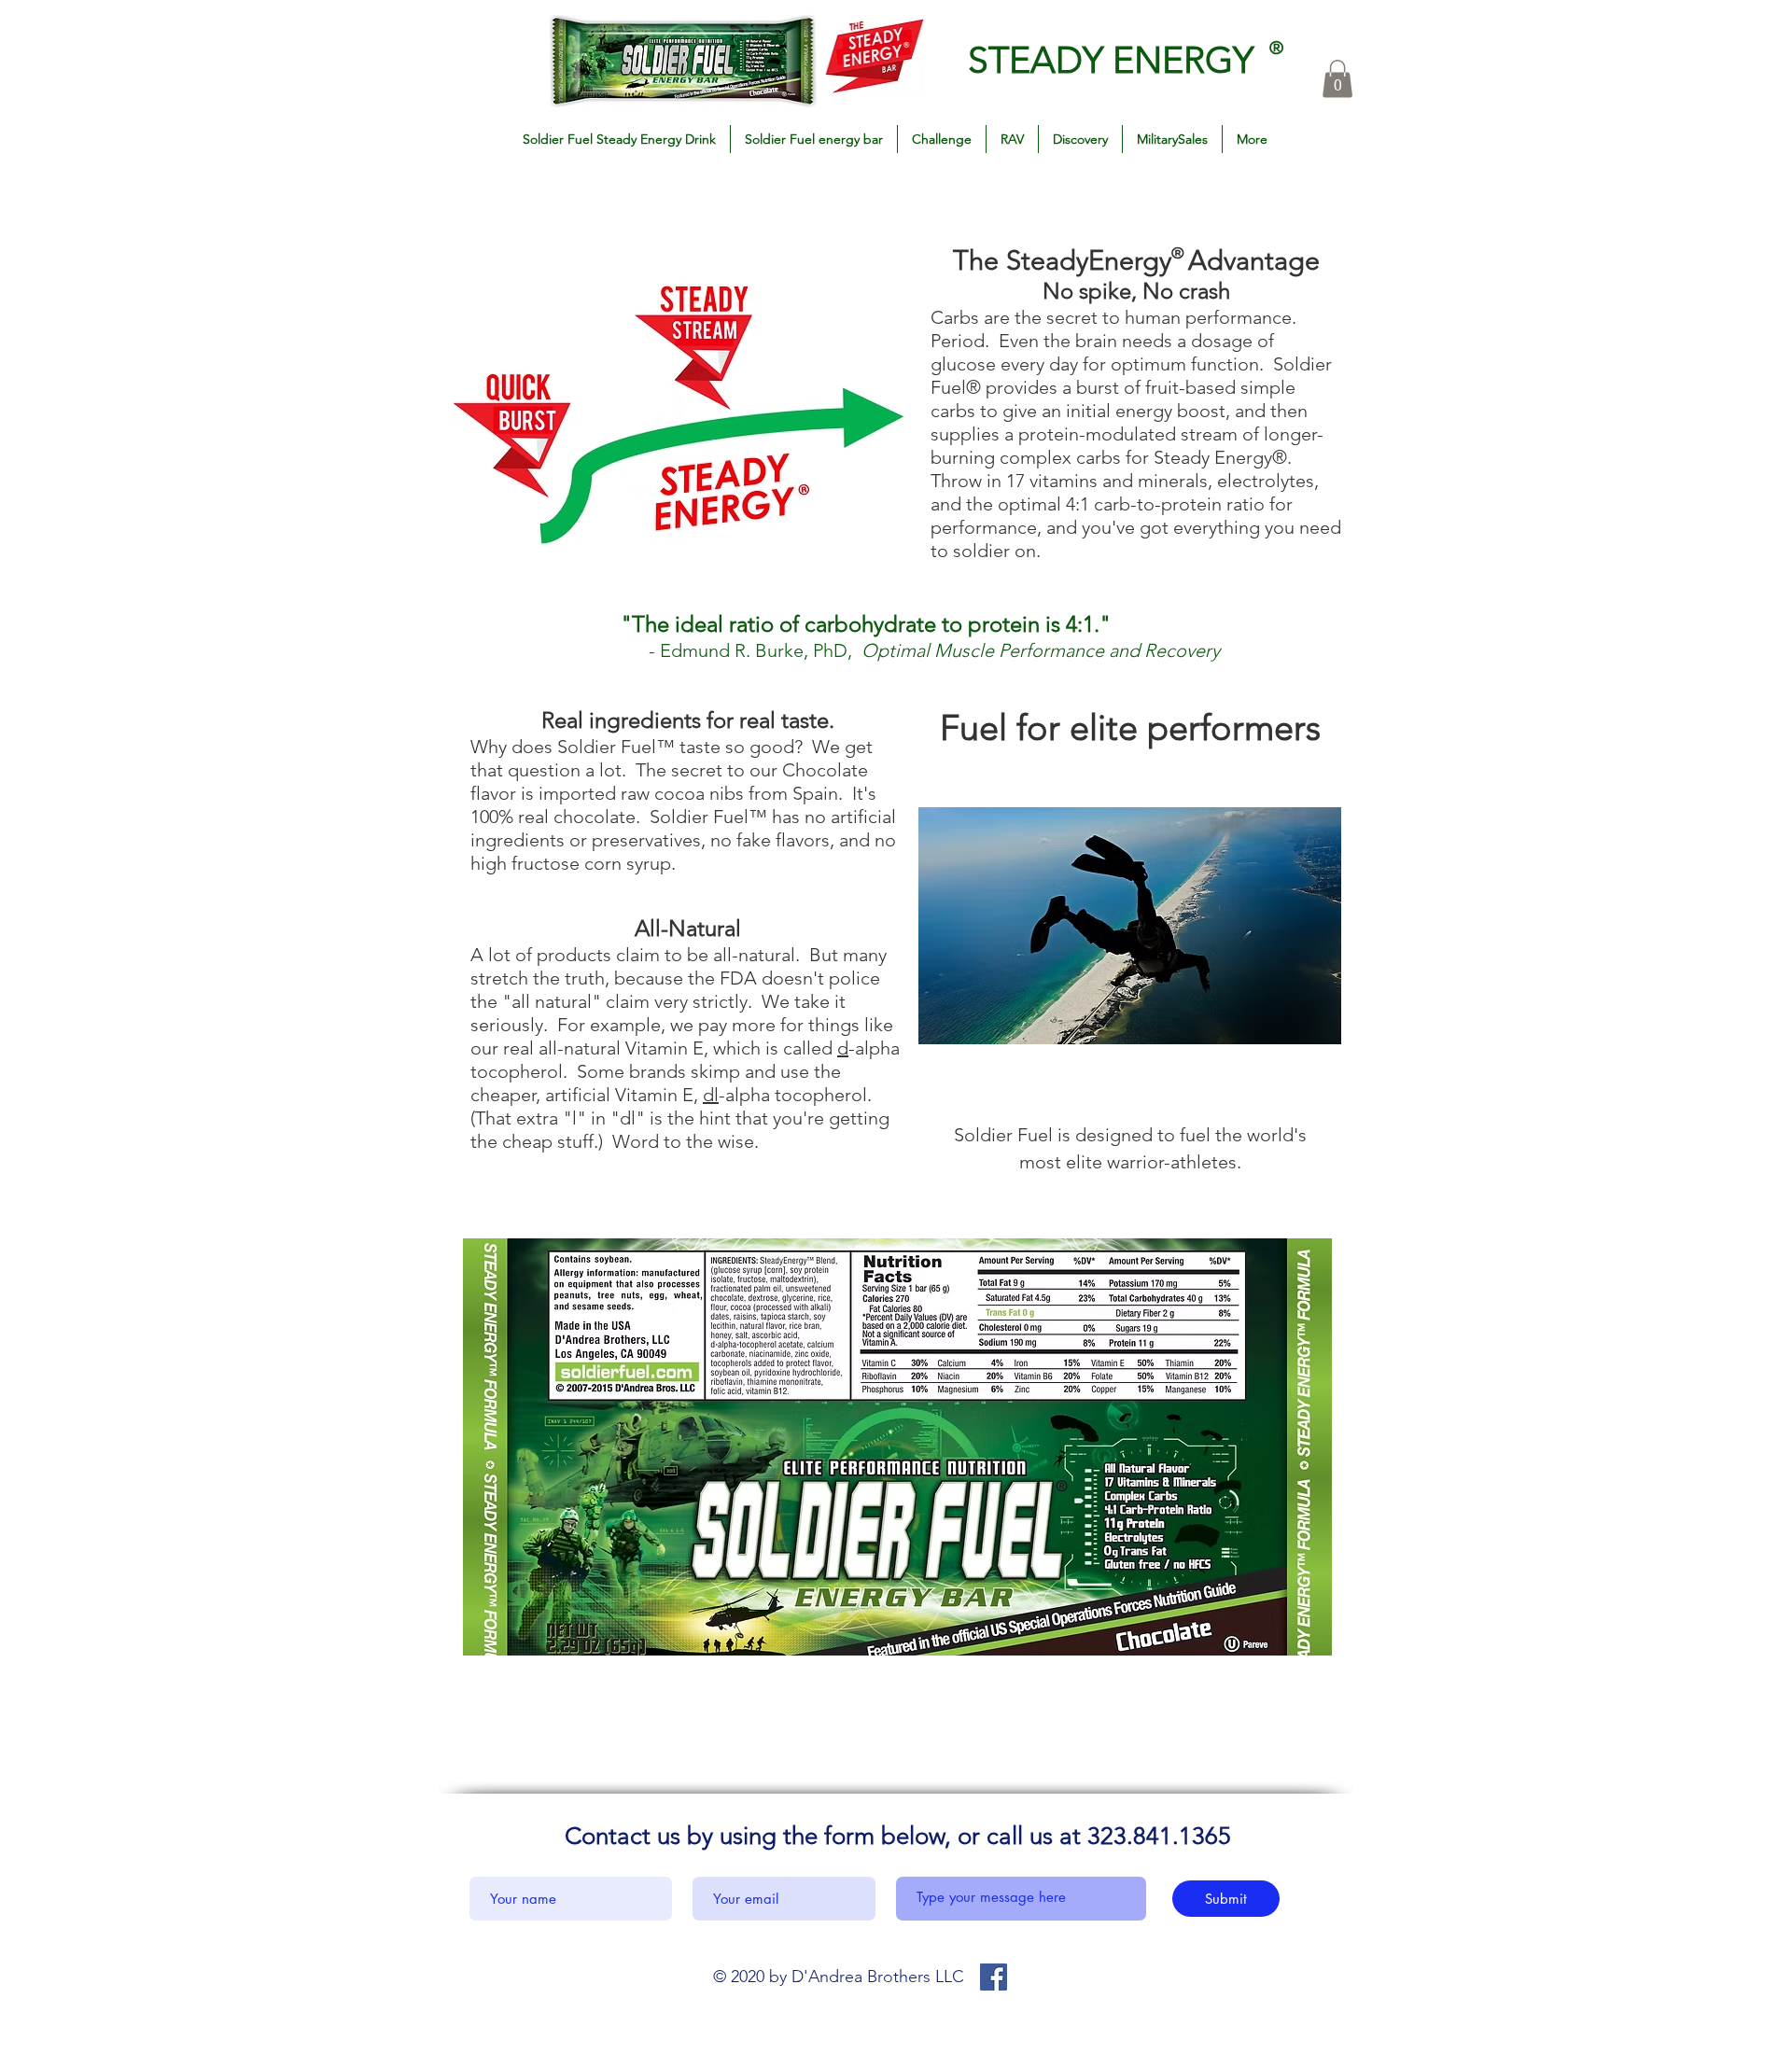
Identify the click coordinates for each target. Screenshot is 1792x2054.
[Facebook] (994, 1977)
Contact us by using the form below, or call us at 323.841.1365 (898, 1836)
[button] (1337, 79)
